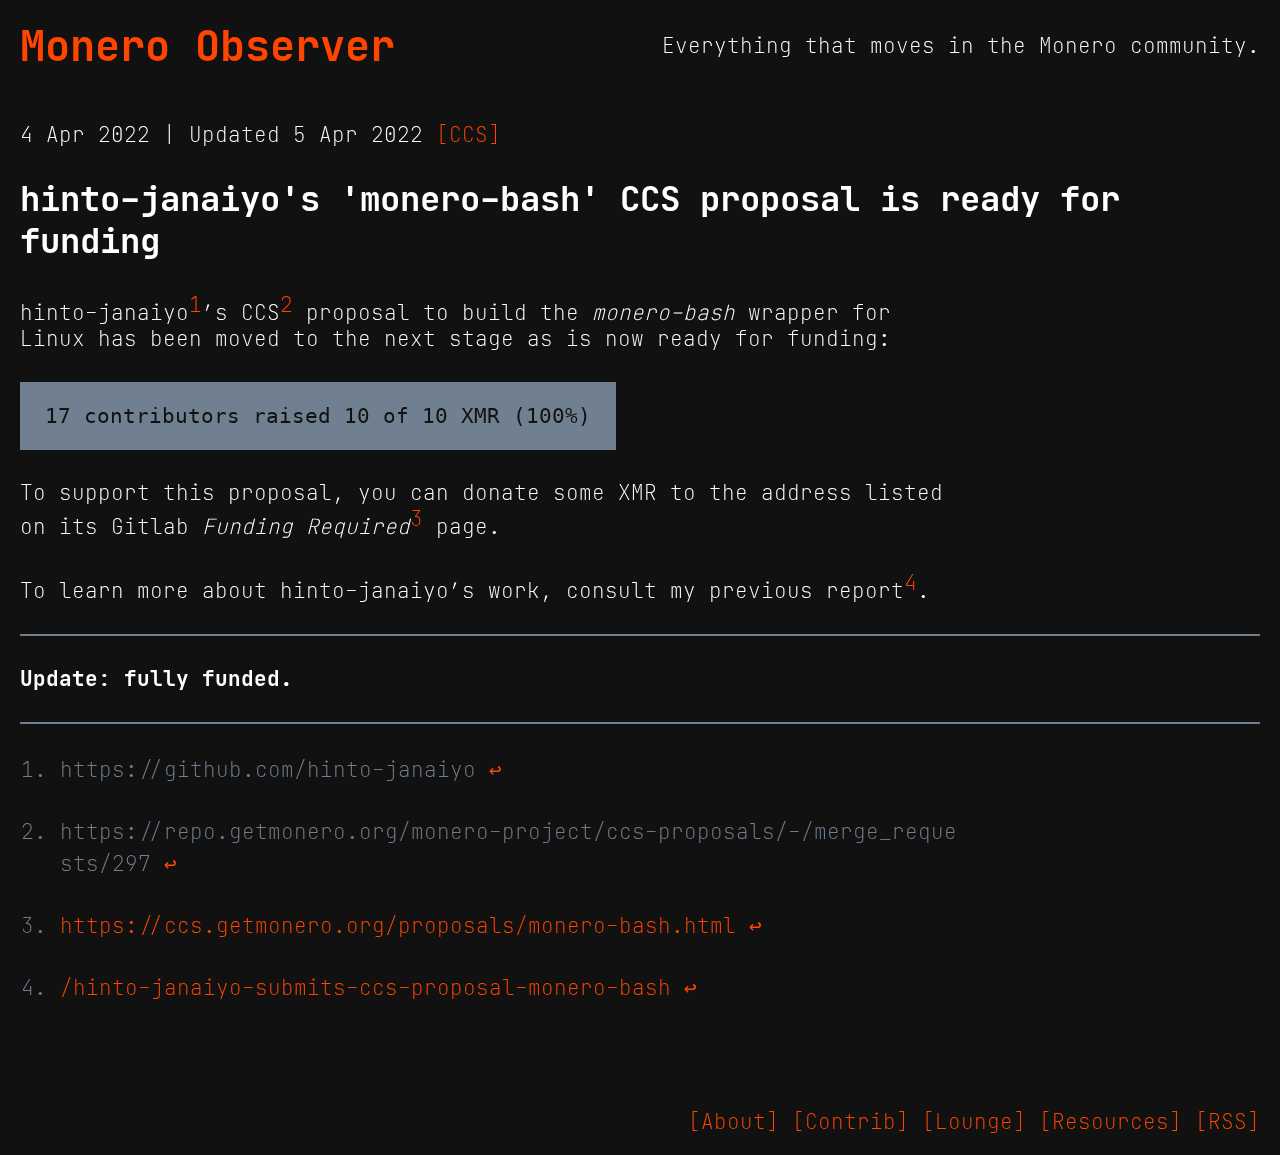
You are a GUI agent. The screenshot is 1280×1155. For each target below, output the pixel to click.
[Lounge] (974, 1122)
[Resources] (1110, 1122)
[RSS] (1227, 1122)
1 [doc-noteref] (195, 305)
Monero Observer (207, 46)
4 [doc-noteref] (910, 583)
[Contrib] (850, 1122)
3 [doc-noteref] (416, 519)
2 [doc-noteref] (286, 305)
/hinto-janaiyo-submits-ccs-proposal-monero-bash (365, 988)
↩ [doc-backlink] (495, 770)
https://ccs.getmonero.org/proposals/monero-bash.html (398, 926)
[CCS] (468, 135)
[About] (733, 1122)
